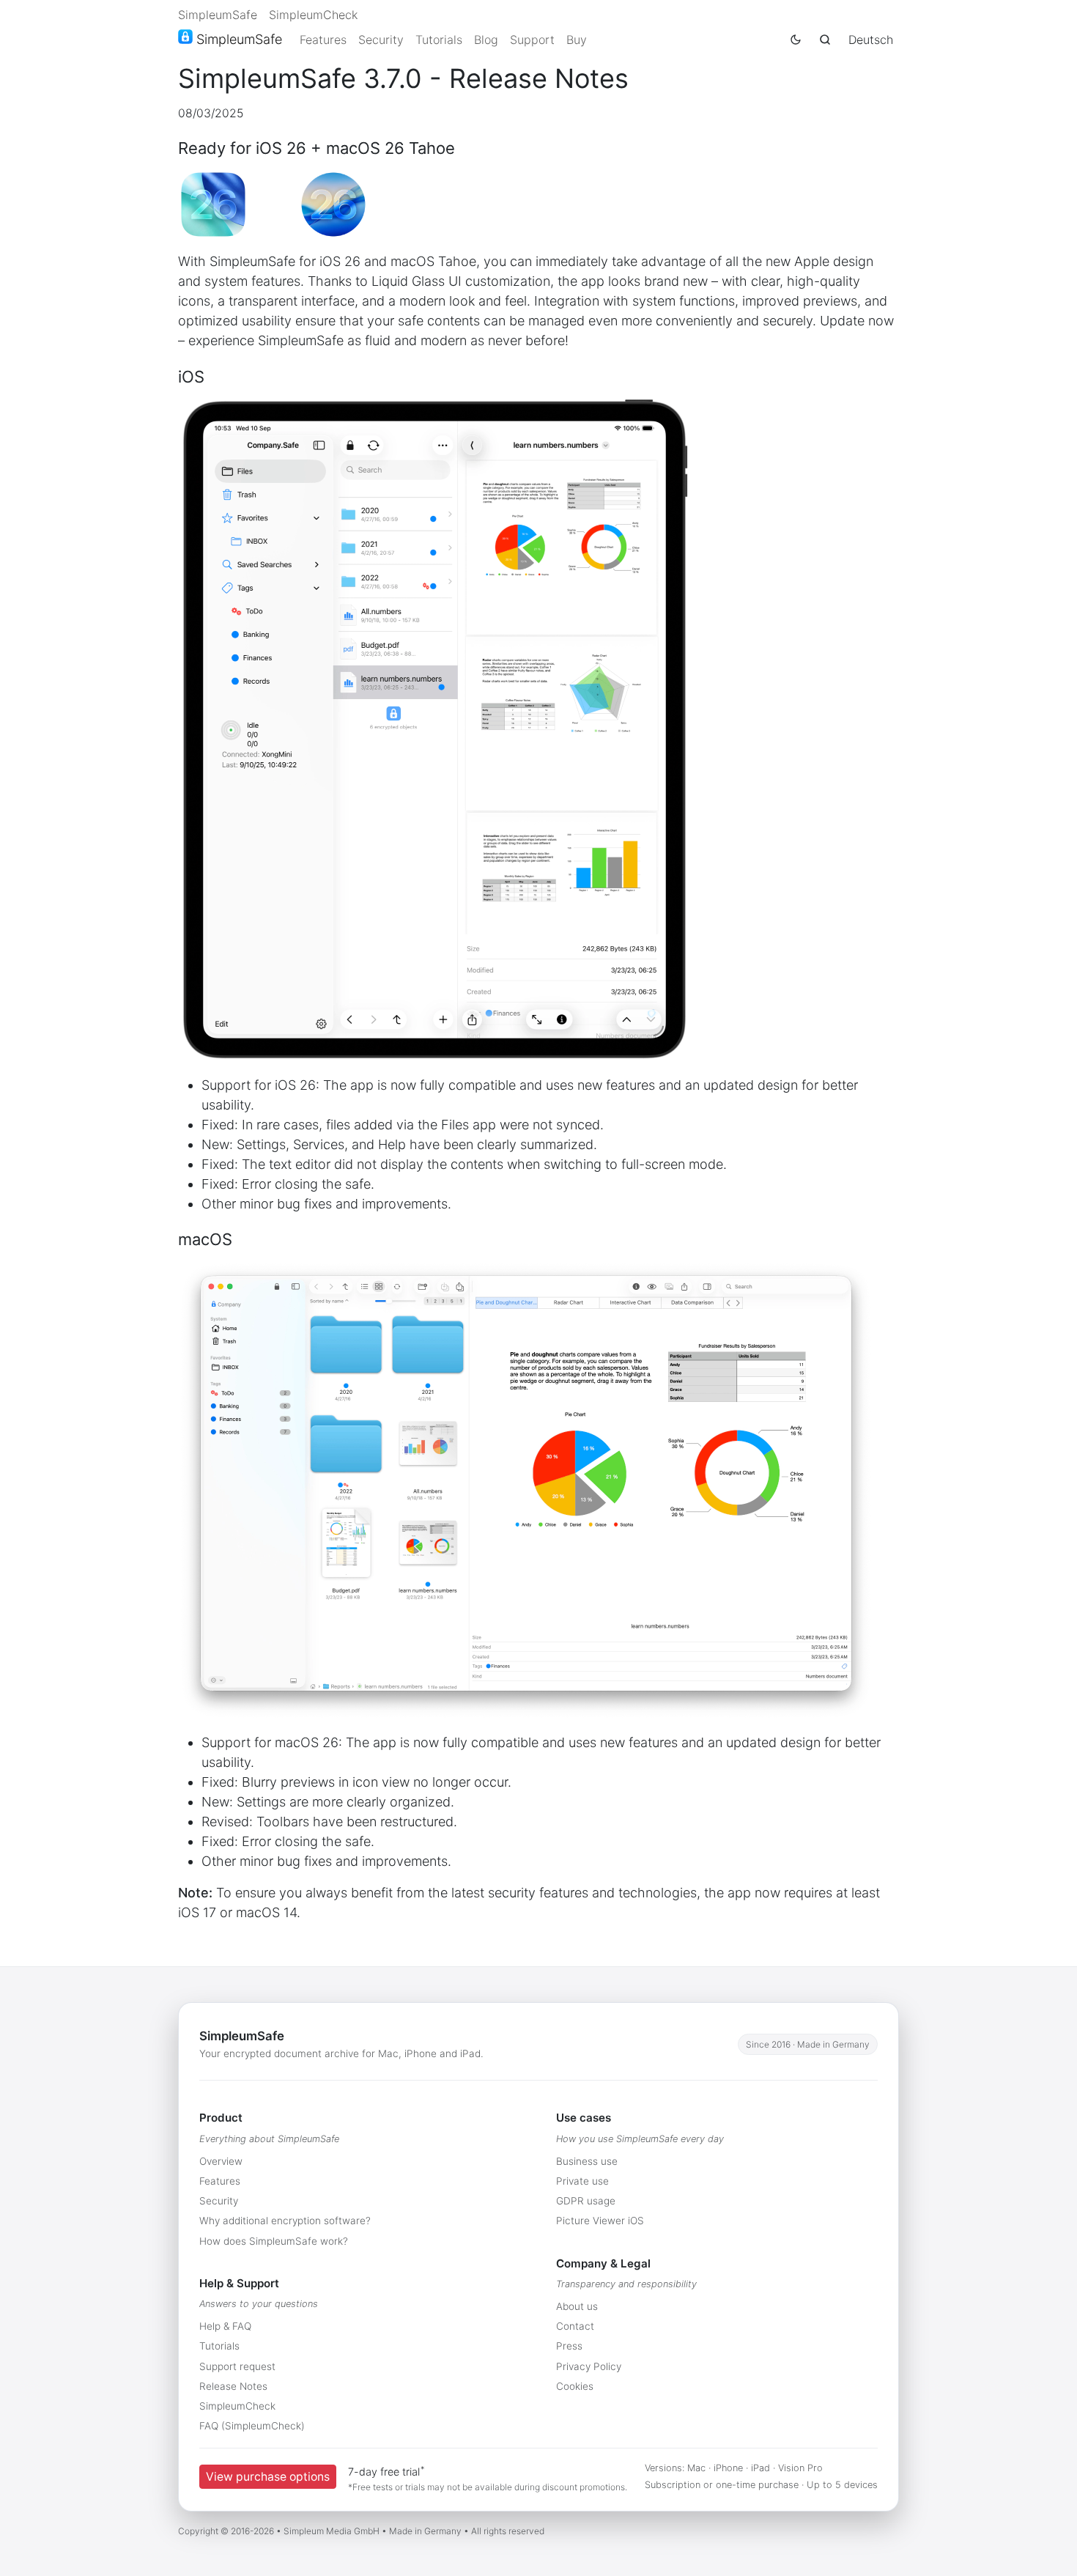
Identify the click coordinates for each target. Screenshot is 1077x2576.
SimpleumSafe (218, 15)
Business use (587, 2161)
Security (381, 40)
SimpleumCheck (313, 15)
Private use (582, 2181)
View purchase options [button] (268, 2477)
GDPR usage (586, 2201)
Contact (575, 2326)
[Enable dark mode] (796, 40)
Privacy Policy (589, 2366)
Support (532, 40)
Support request (237, 2366)
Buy (577, 40)
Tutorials (439, 40)
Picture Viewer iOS (600, 2221)
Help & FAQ (225, 2326)
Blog (486, 40)
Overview (221, 2161)
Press (569, 2346)
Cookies (575, 2386)
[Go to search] (825, 40)
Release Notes (233, 2386)
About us (577, 2306)
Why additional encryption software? (285, 2221)
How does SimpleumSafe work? (274, 2241)
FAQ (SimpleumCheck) (252, 2426)
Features (323, 40)
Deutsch (871, 40)
